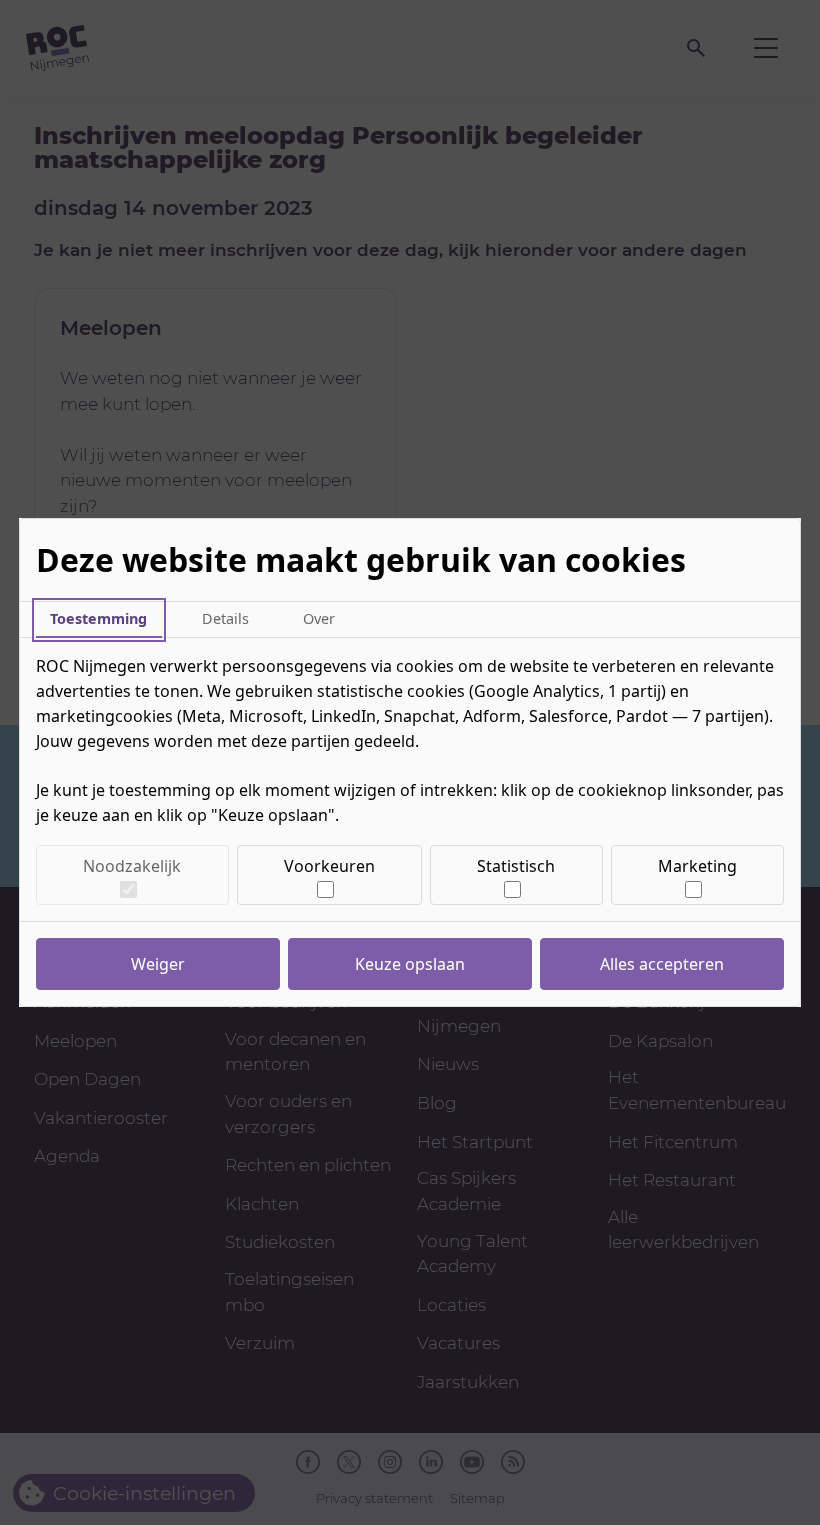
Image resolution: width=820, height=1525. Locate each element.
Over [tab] (319, 618)
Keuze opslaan (410, 964)
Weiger (158, 964)
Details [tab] (225, 618)
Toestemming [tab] (98, 618)
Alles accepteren (662, 964)
